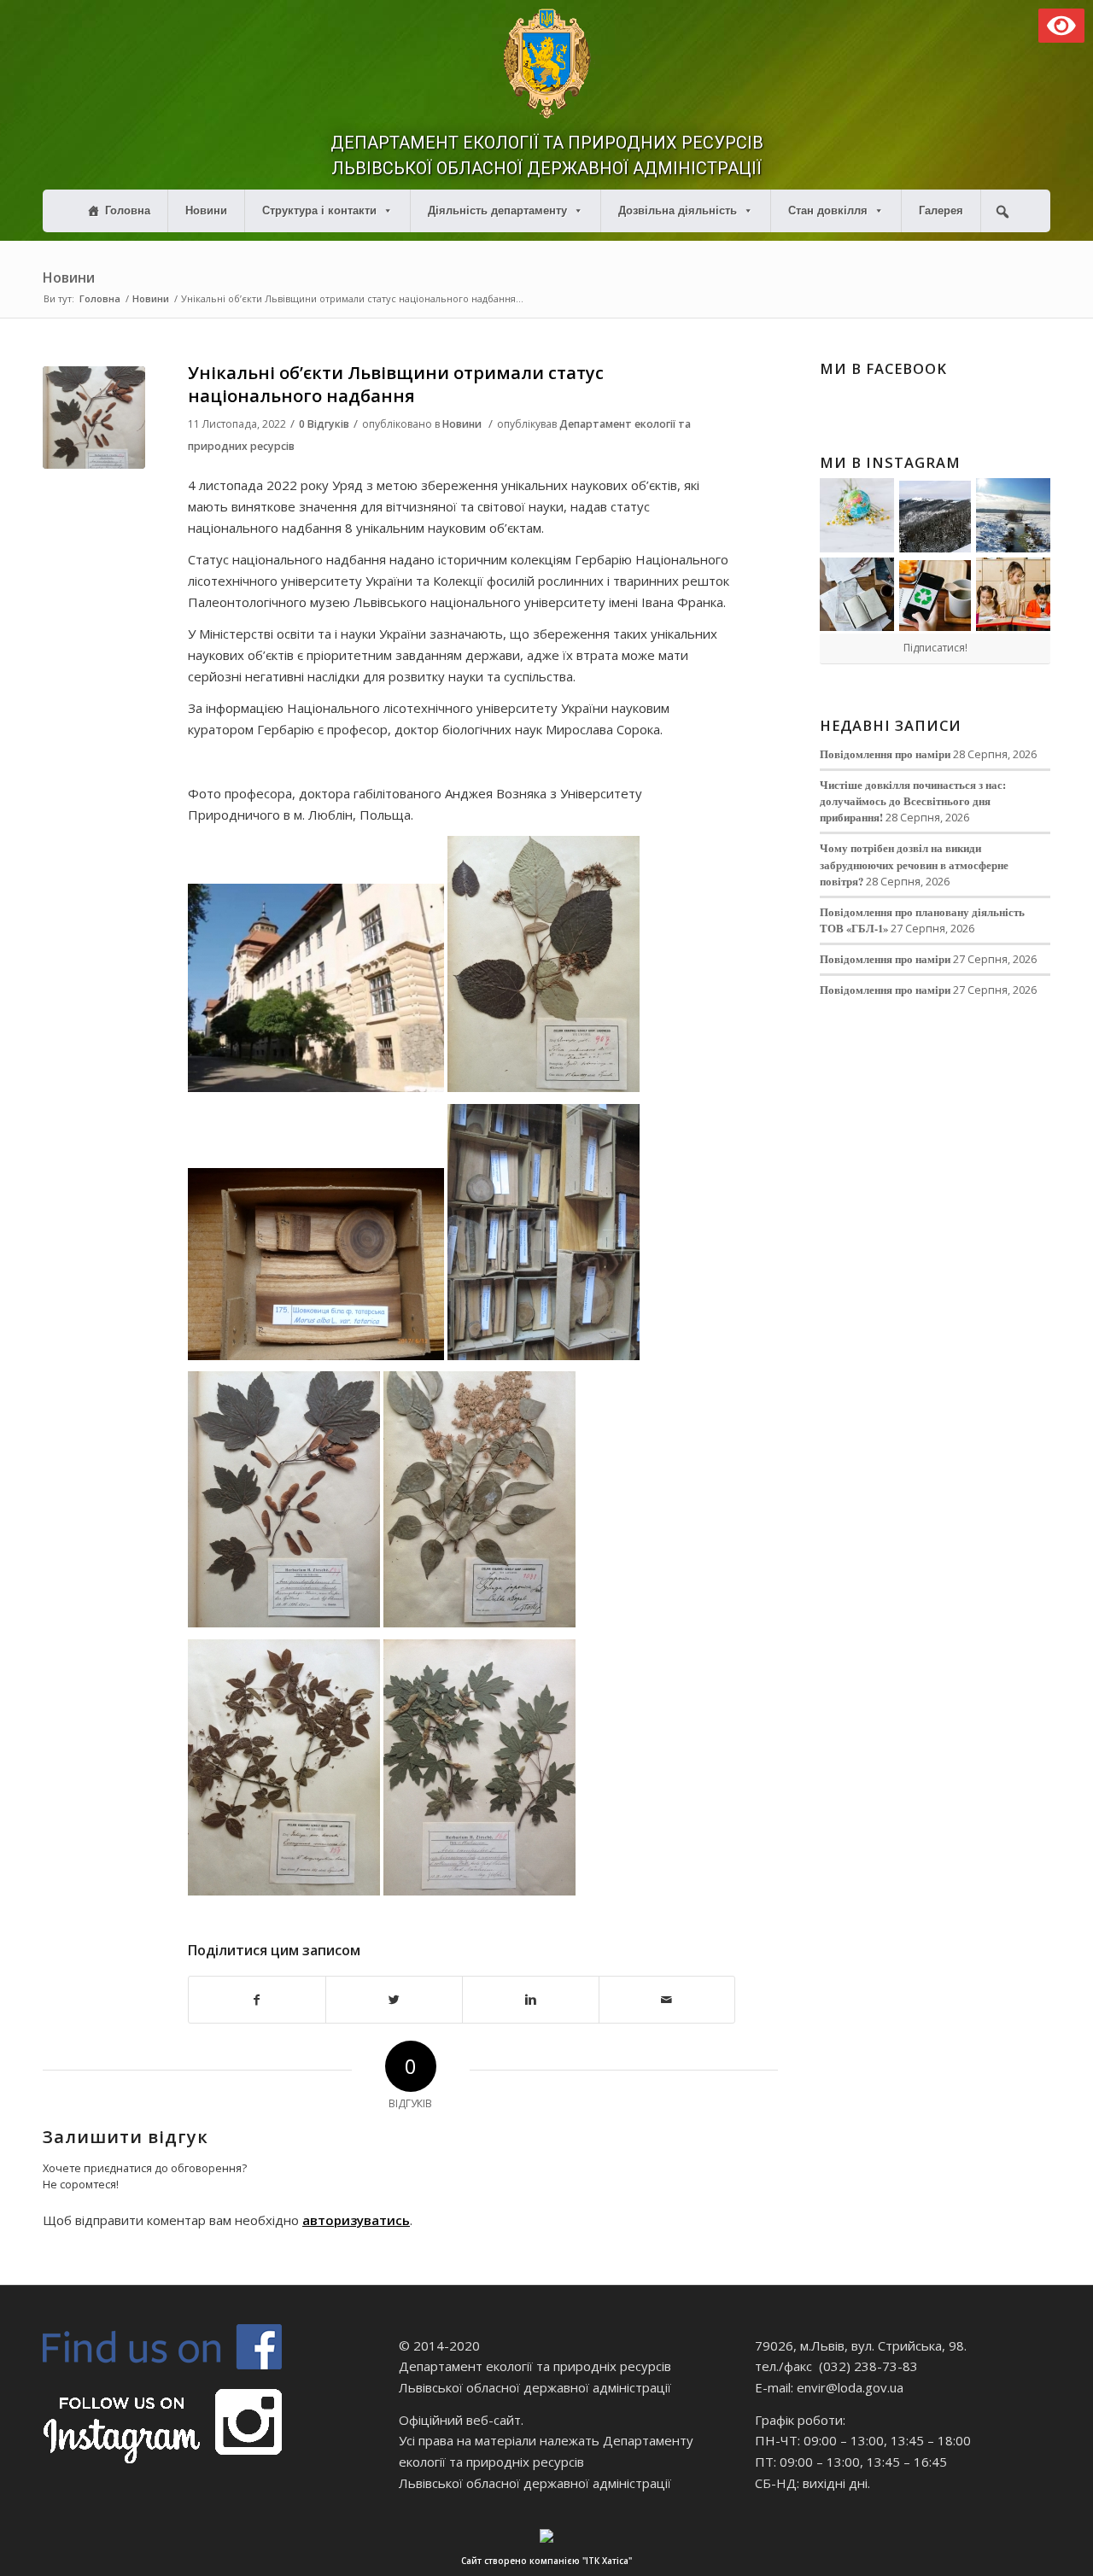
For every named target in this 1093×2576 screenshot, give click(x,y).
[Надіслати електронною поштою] (667, 2000)
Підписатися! (935, 648)
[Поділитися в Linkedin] (531, 2000)
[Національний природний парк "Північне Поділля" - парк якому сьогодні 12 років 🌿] (1013, 515)
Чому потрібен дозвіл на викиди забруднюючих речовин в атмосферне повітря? (914, 864)
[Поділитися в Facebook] (257, 2000)
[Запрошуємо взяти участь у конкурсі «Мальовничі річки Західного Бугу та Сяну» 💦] (1013, 595)
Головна (128, 210)
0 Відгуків (324, 424)
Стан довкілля (828, 210)
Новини (206, 210)
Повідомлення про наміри (885, 754)
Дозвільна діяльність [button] (678, 210)
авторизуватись (356, 2220)
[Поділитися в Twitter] (394, 2000)
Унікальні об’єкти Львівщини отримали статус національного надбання (396, 384)
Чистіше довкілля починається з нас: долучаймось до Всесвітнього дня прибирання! (913, 801)
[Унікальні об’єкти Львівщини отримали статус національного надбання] (94, 418)
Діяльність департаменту (497, 210)
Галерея (941, 210)
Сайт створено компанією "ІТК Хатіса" (546, 2561)
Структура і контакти (319, 210)
